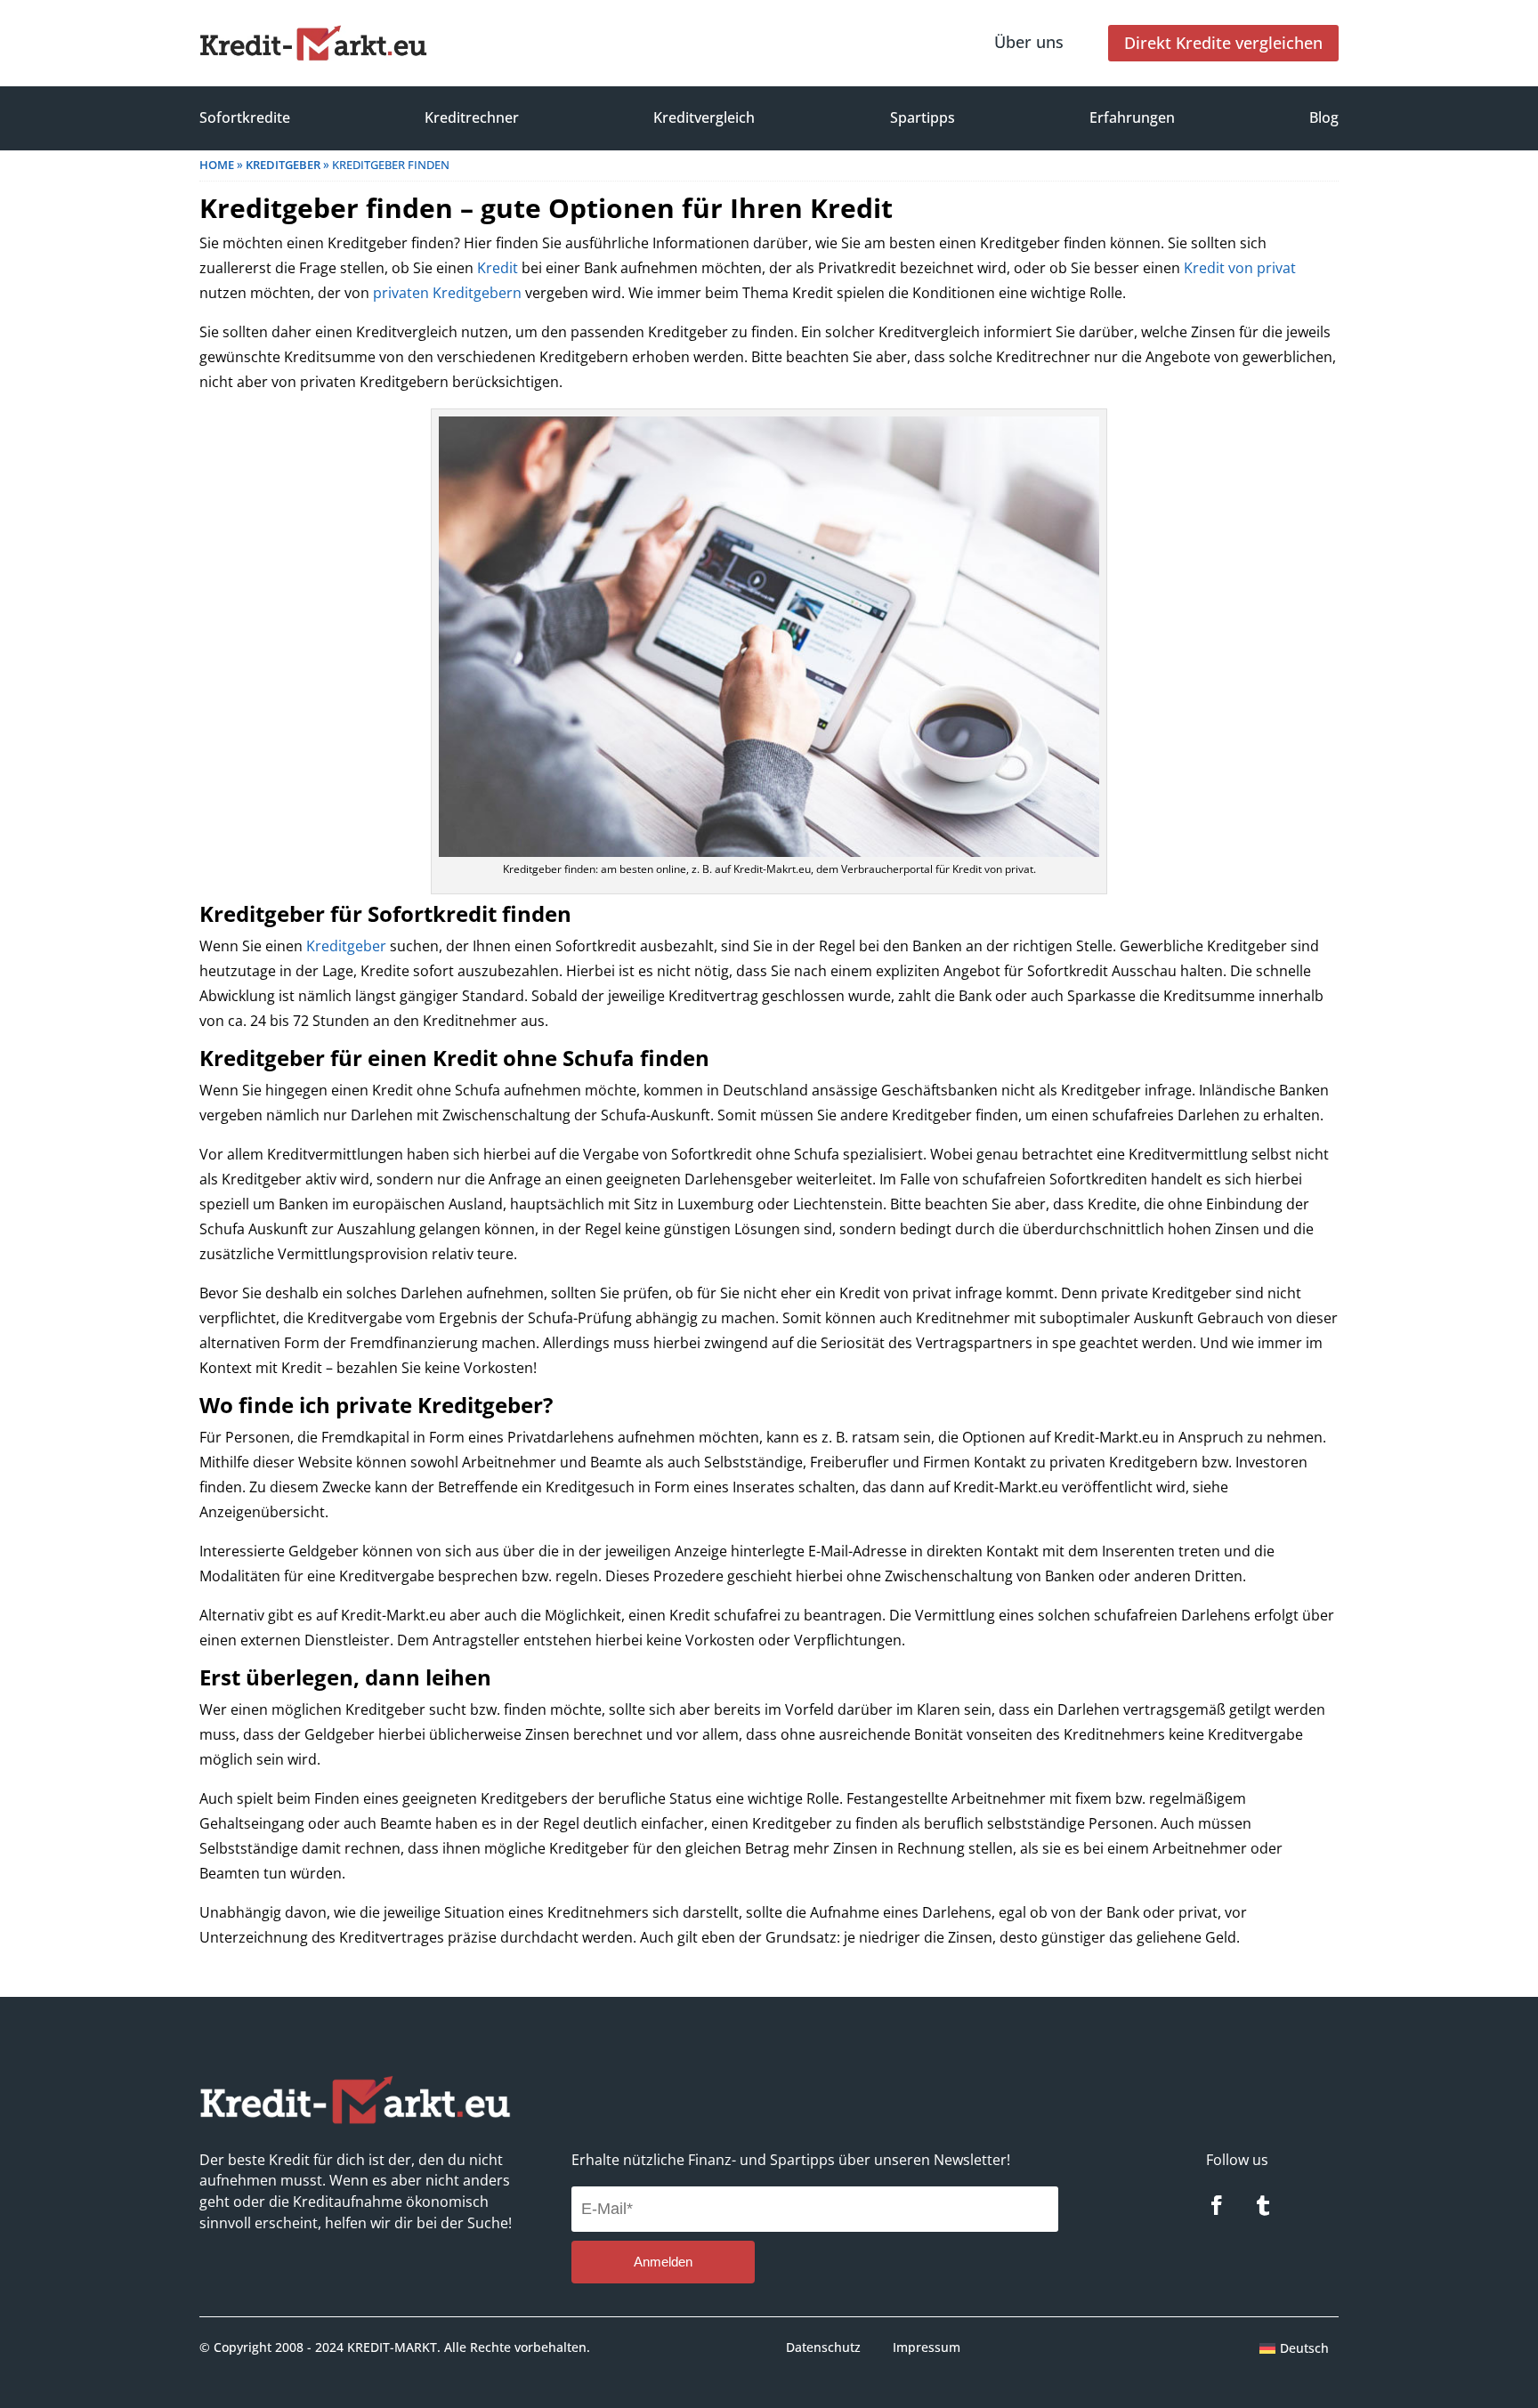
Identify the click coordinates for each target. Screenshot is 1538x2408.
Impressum (927, 2347)
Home (217, 165)
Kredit (498, 268)
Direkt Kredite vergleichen (1223, 43)
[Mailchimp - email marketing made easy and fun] (998, 2279)
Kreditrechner (472, 117)
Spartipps (923, 117)
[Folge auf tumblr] (1263, 2205)
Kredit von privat (1240, 268)
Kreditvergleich (704, 117)
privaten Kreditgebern (447, 293)
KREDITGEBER (283, 165)
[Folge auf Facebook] (1217, 2205)
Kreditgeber (346, 946)
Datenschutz (823, 2347)
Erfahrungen (1132, 117)
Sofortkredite (245, 117)
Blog (1324, 117)
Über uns (1029, 42)
